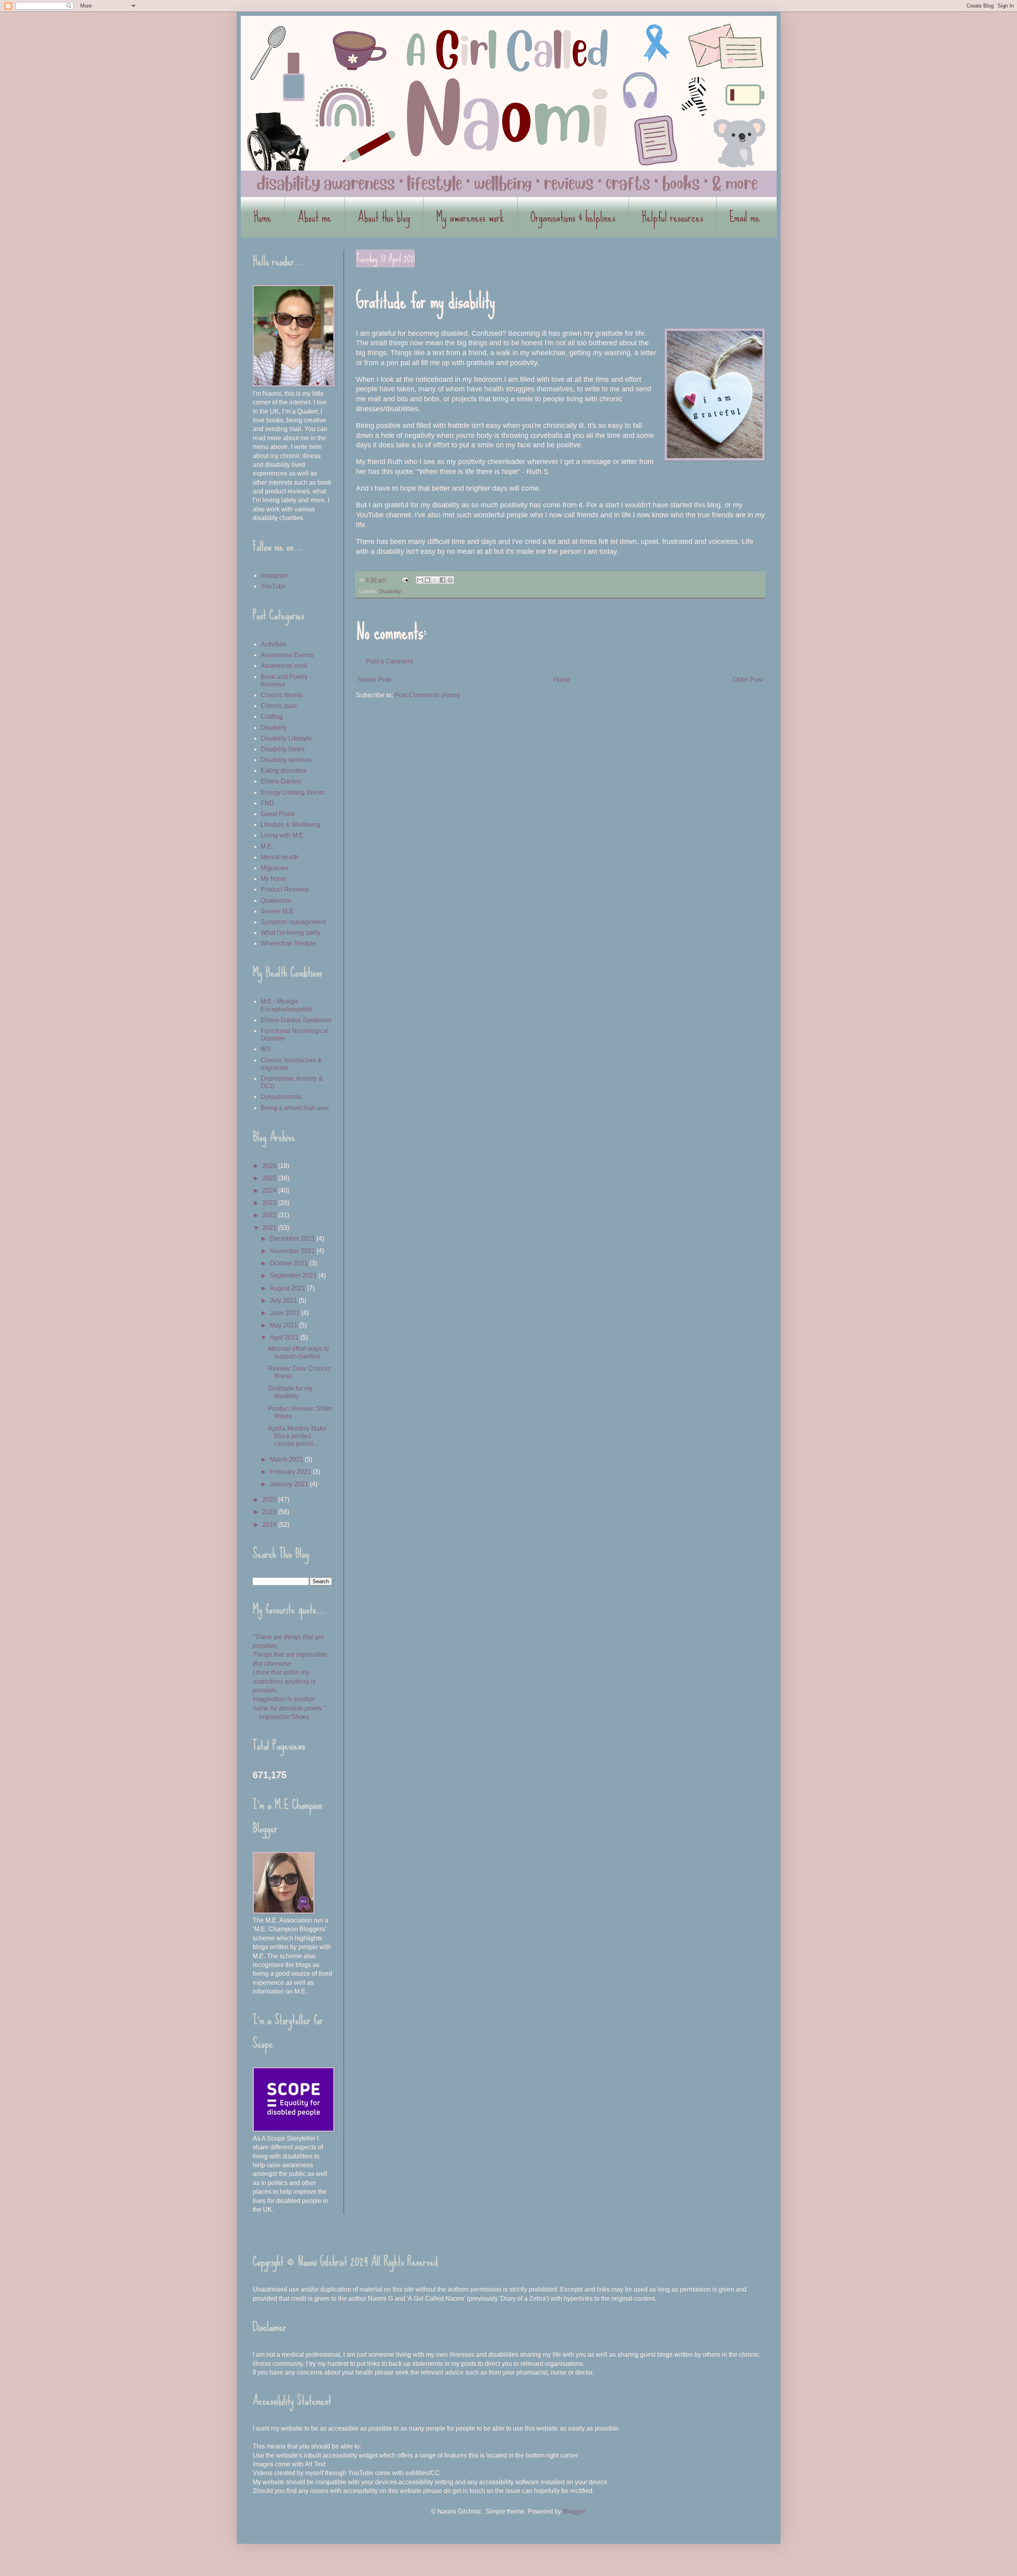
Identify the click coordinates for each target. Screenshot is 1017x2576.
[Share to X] (435, 580)
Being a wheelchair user (295, 1108)
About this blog (384, 217)
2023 (270, 1203)
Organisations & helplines (573, 217)
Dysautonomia (281, 1097)
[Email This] (420, 580)
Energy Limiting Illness (293, 792)
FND (267, 803)
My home (274, 879)
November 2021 (293, 1251)
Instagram (275, 575)
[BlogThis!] (427, 580)
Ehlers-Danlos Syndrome (296, 1020)
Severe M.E (277, 911)
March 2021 (287, 1459)
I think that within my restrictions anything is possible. (284, 1681)
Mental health (280, 857)
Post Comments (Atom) (427, 695)
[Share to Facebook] (443, 580)
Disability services (286, 760)
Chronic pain (279, 706)
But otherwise (272, 1664)
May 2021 (284, 1325)
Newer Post (374, 680)
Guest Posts (278, 814)
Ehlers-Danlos (281, 781)
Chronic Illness (282, 695)
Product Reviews (285, 889)
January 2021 (290, 1484)
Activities (273, 644)
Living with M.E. (283, 835)
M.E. (267, 846)
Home (262, 217)
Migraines (275, 868)
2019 (270, 1512)
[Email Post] (405, 580)
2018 (270, 1525)
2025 (270, 1178)
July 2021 (284, 1301)
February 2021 (291, 1472)
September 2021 (294, 1275)
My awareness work (470, 217)
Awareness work (284, 666)
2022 (270, 1215)
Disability (390, 591)
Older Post (748, 680)
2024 (270, 1190)
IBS (266, 1049)
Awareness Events (287, 655)
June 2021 (285, 1313)
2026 (270, 1166)
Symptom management (293, 922)
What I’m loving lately (291, 933)
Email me (745, 217)
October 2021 (290, 1263)
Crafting (272, 717)
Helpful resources (672, 217)
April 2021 (285, 1337)
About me (314, 217)
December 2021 (293, 1239)
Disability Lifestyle (286, 738)
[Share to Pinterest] (450, 580)
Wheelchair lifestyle (288, 943)
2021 (270, 1228)
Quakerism (276, 900)
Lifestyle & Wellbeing (290, 825)
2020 (270, 1500)
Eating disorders (284, 771)
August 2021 (288, 1288)
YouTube (273, 586)
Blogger (574, 2511)
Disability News (283, 749)
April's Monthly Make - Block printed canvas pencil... (299, 1436)
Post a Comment (389, 661)
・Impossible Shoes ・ (285, 1717)
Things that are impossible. (291, 1654)
